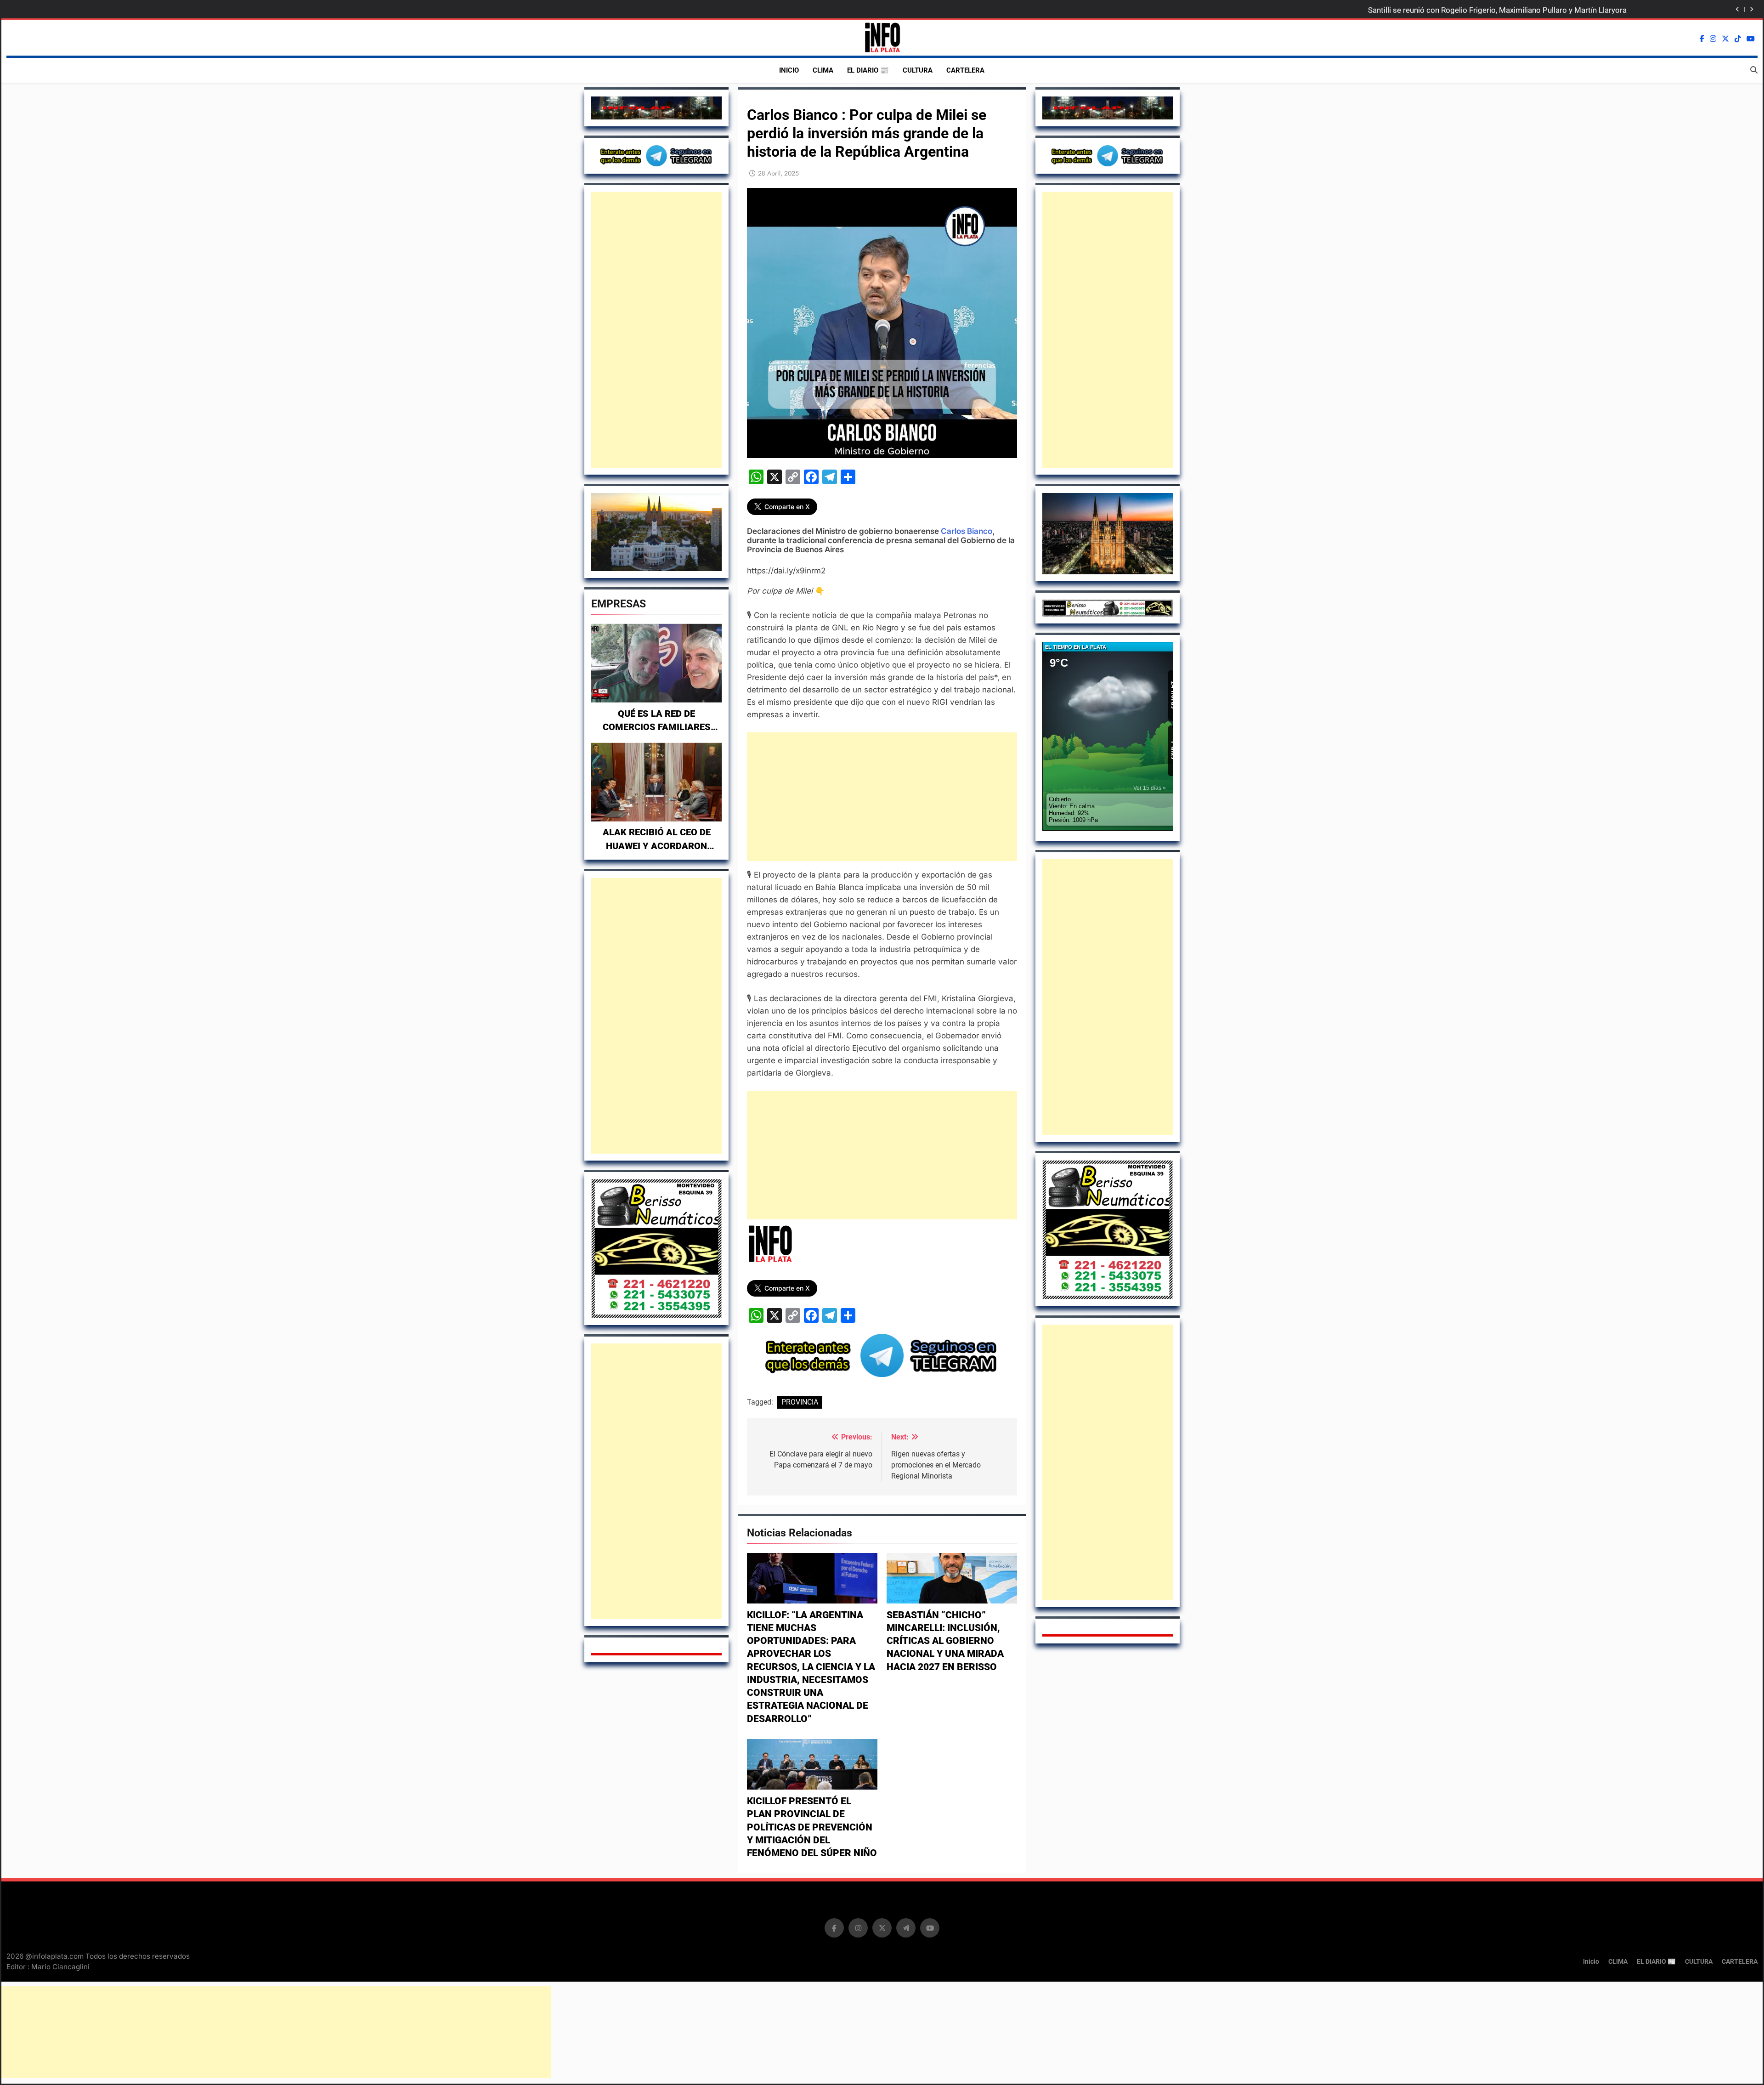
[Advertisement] (656, 330)
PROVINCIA (800, 1402)
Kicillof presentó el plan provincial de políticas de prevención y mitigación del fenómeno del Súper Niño (812, 1827)
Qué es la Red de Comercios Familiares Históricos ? (657, 727)
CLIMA (823, 70)
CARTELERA (965, 70)
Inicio (789, 70)
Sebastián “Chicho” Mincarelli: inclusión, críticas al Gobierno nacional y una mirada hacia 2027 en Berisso (945, 1641)
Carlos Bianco (967, 531)
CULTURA (918, 70)
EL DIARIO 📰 (868, 70)
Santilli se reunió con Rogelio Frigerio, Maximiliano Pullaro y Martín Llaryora (1497, 10)
